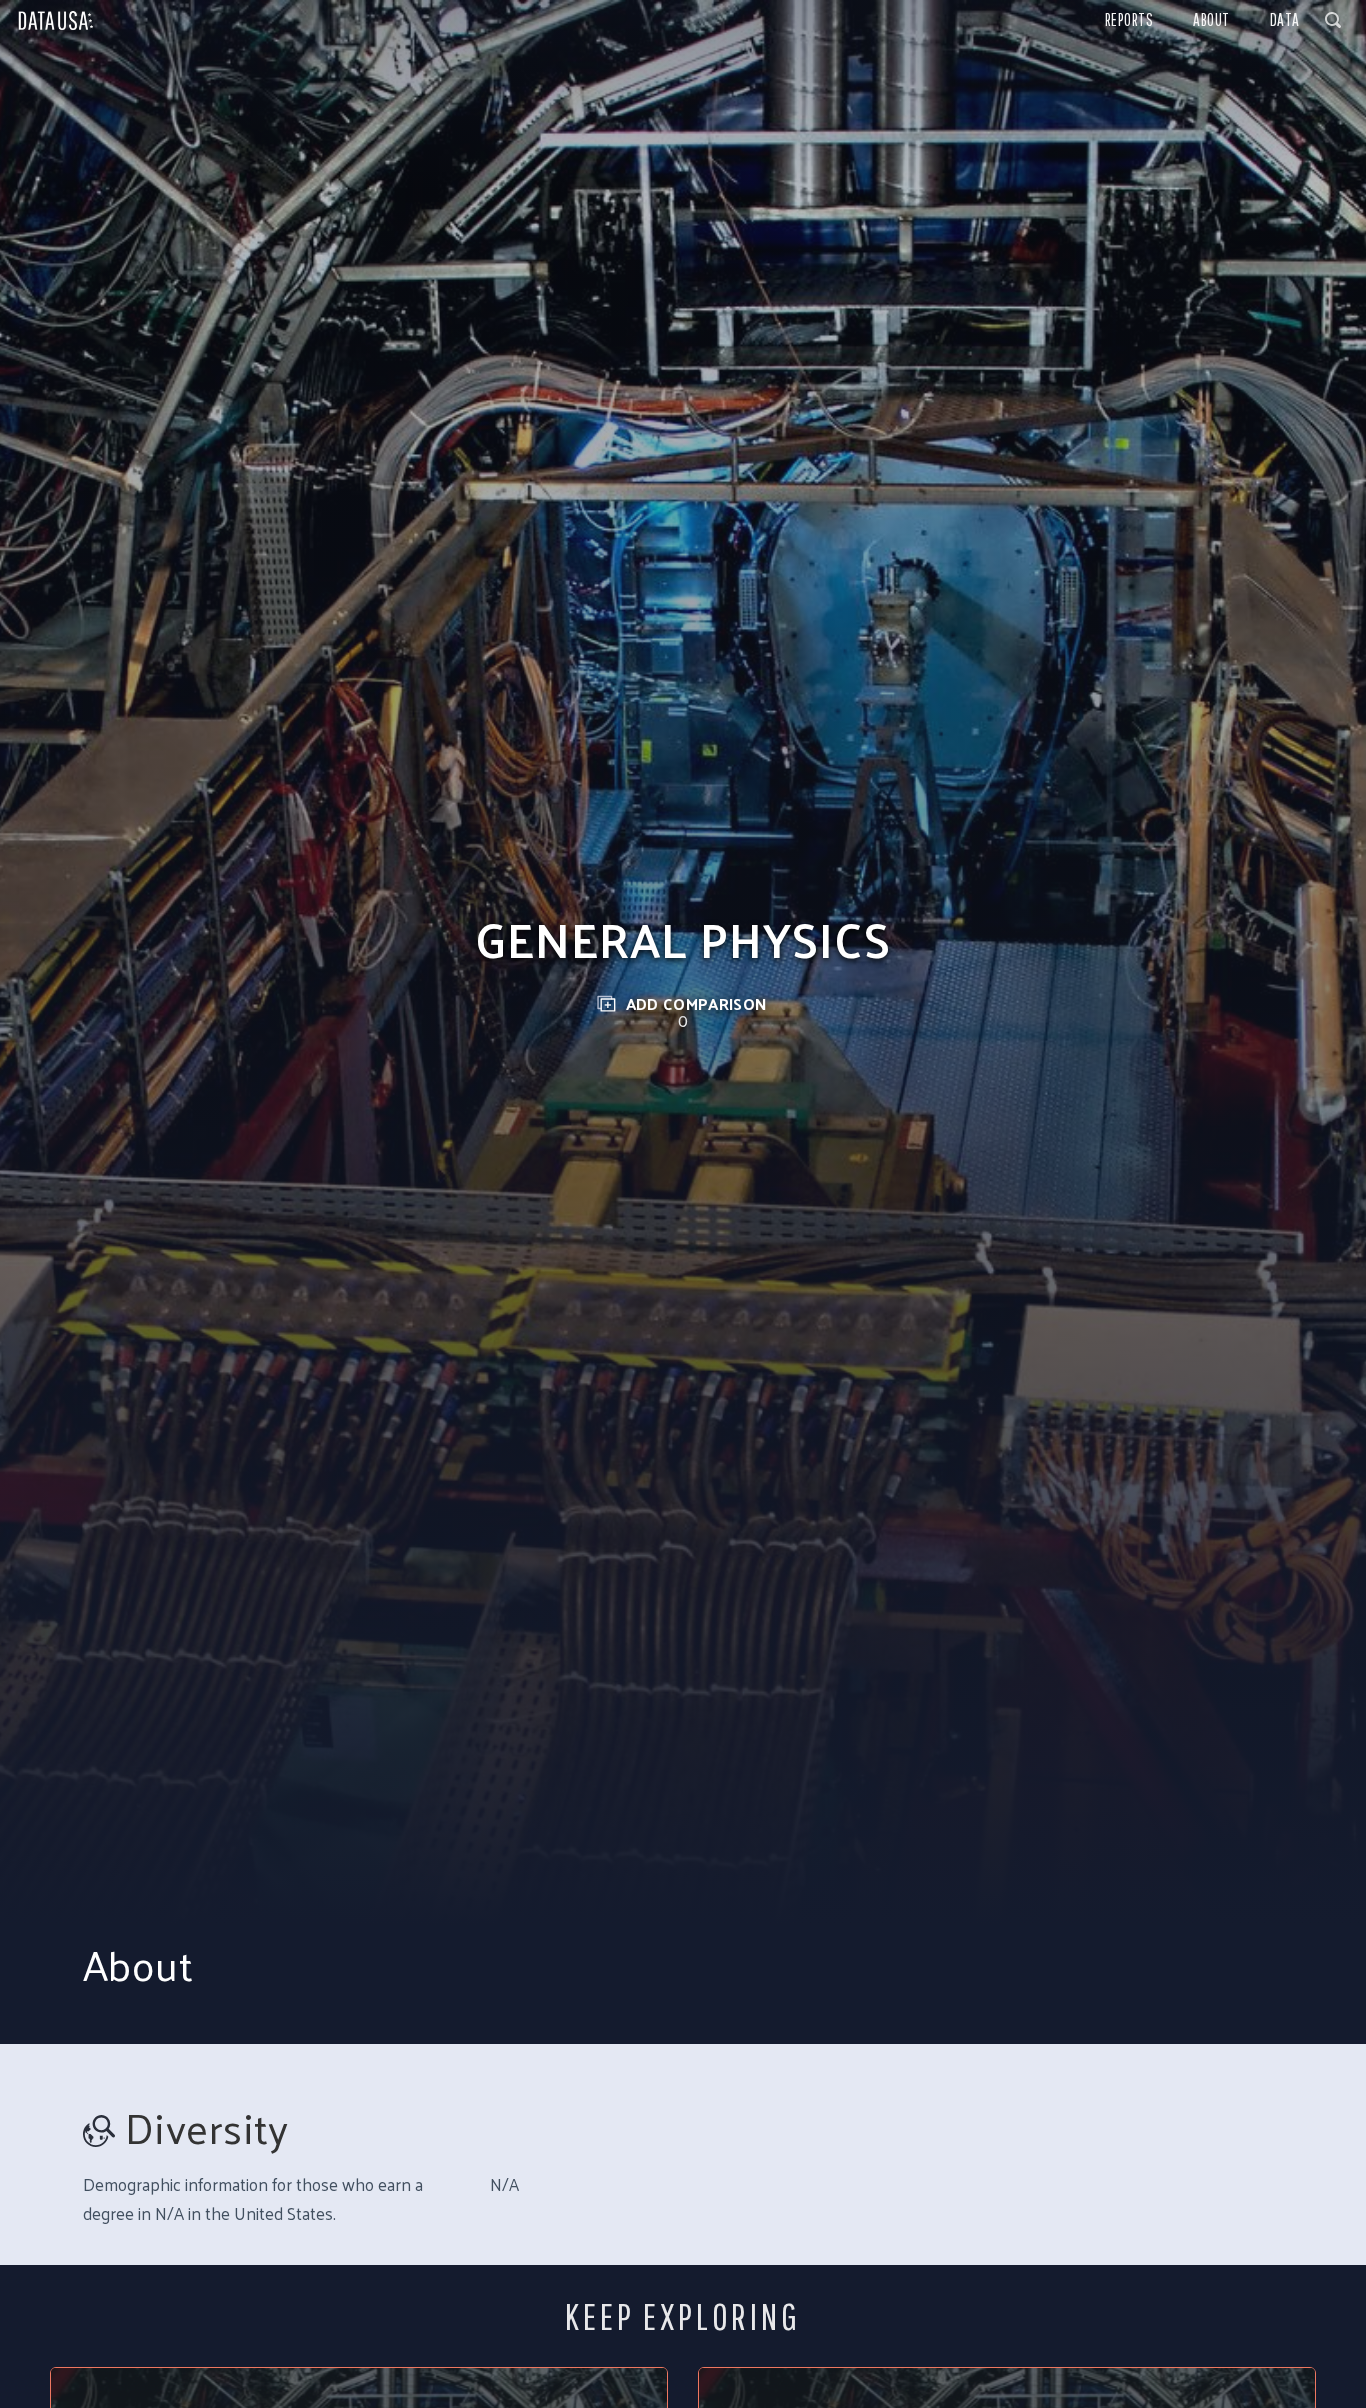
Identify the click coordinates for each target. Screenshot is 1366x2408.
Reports (1129, 19)
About (1211, 19)
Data (1285, 19)
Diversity (207, 2127)
